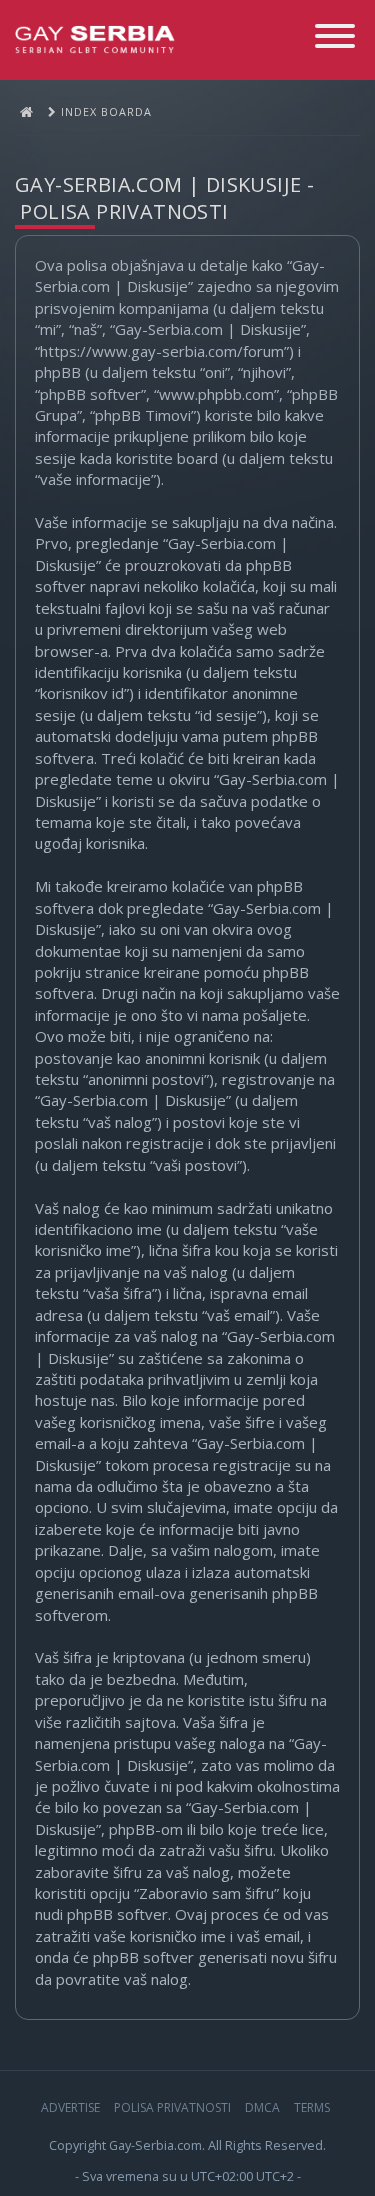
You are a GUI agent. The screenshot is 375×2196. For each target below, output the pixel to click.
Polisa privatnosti (172, 2107)
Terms (312, 2107)
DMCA (262, 2107)
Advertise (70, 2107)
